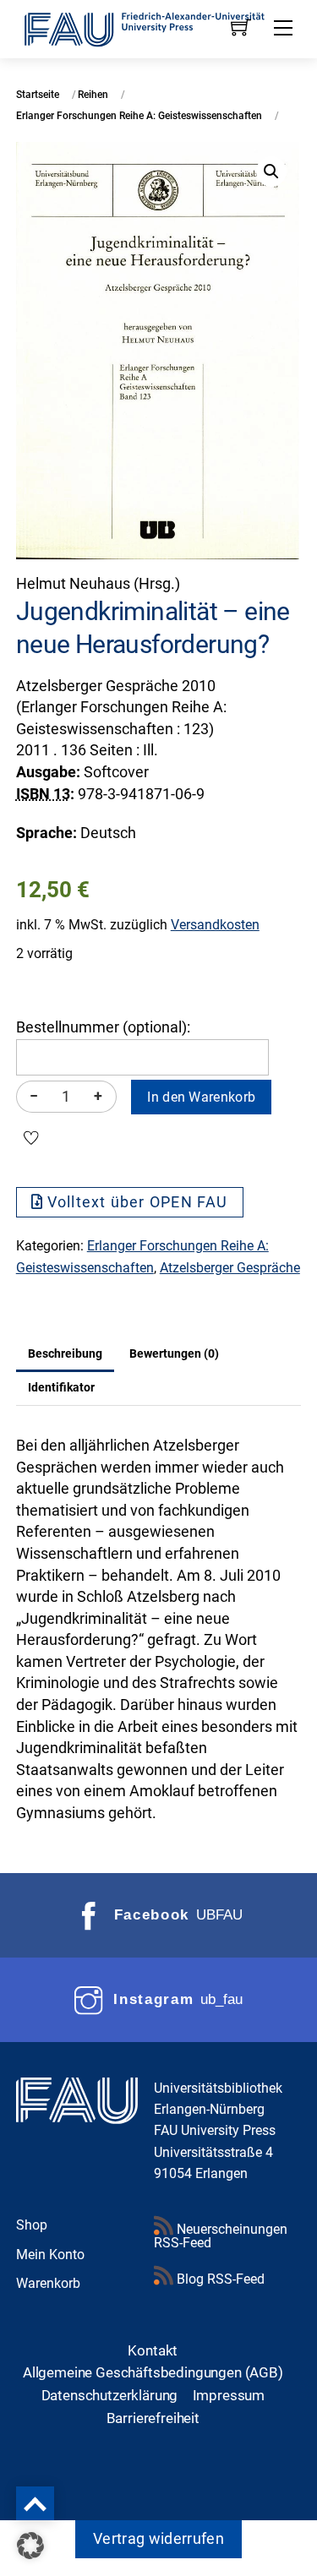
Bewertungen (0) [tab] (174, 1353)
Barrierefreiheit (153, 2418)
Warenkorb (48, 2283)
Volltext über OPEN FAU (138, 1202)
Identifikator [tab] (61, 1387)
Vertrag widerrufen (158, 2539)
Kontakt (153, 2350)
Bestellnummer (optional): (103, 1027)
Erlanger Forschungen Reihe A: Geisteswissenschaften (139, 116)
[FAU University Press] (159, 28)
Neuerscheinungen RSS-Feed (221, 2236)
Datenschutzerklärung (110, 2395)
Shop (32, 2225)
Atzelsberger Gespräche (230, 1268)
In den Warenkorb (201, 1097)
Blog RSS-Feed (219, 2279)
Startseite (38, 95)
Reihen (93, 95)
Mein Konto (50, 2255)
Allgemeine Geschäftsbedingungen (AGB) (153, 2372)
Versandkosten (215, 925)
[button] (271, 172)
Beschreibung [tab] (65, 1353)
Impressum (229, 2395)
